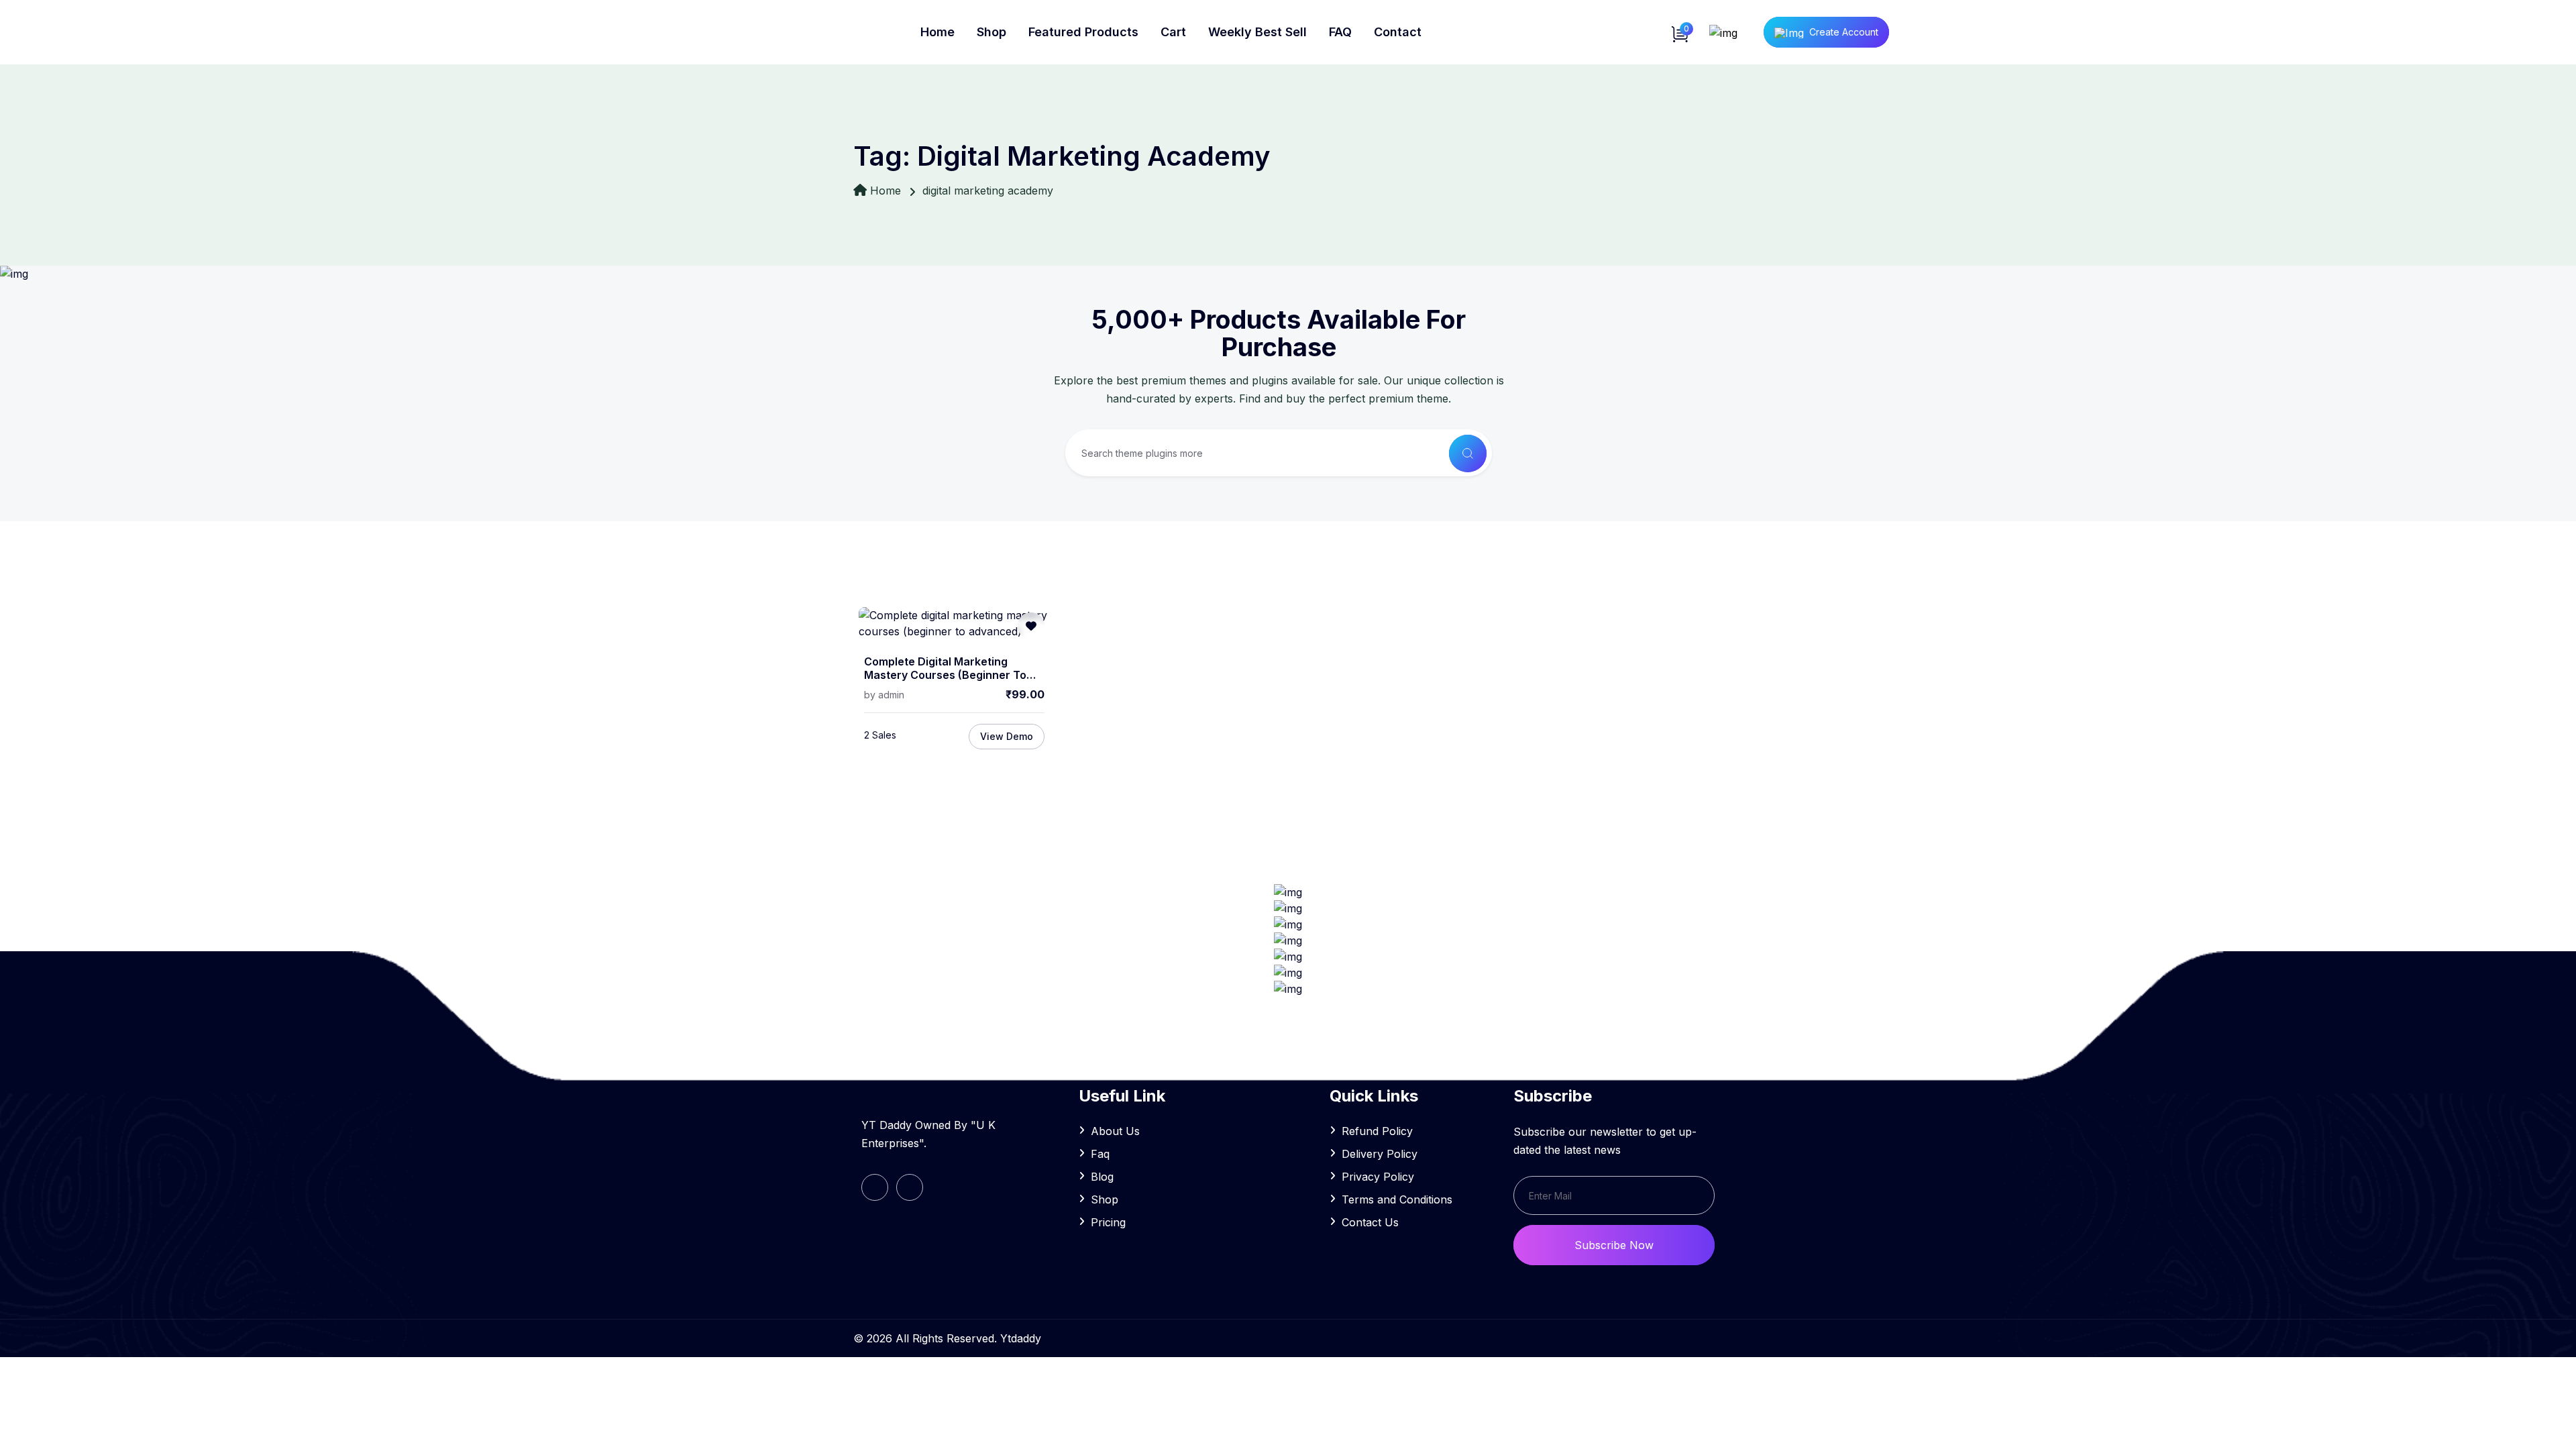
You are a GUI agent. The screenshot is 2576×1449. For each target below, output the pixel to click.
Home (937, 32)
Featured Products (1083, 32)
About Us (1115, 1131)
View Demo (1007, 736)
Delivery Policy (1380, 1154)
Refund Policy (1377, 1131)
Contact (1398, 32)
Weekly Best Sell (1257, 32)
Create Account (1844, 32)
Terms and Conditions (1397, 1199)
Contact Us (1370, 1222)
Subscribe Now (1614, 1245)
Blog (1102, 1177)
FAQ (1340, 32)
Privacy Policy (1378, 1177)
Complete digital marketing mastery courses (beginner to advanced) (945, 669)
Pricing (1108, 1222)
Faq (1100, 1154)
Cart (1173, 32)
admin (891, 695)
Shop (991, 32)
